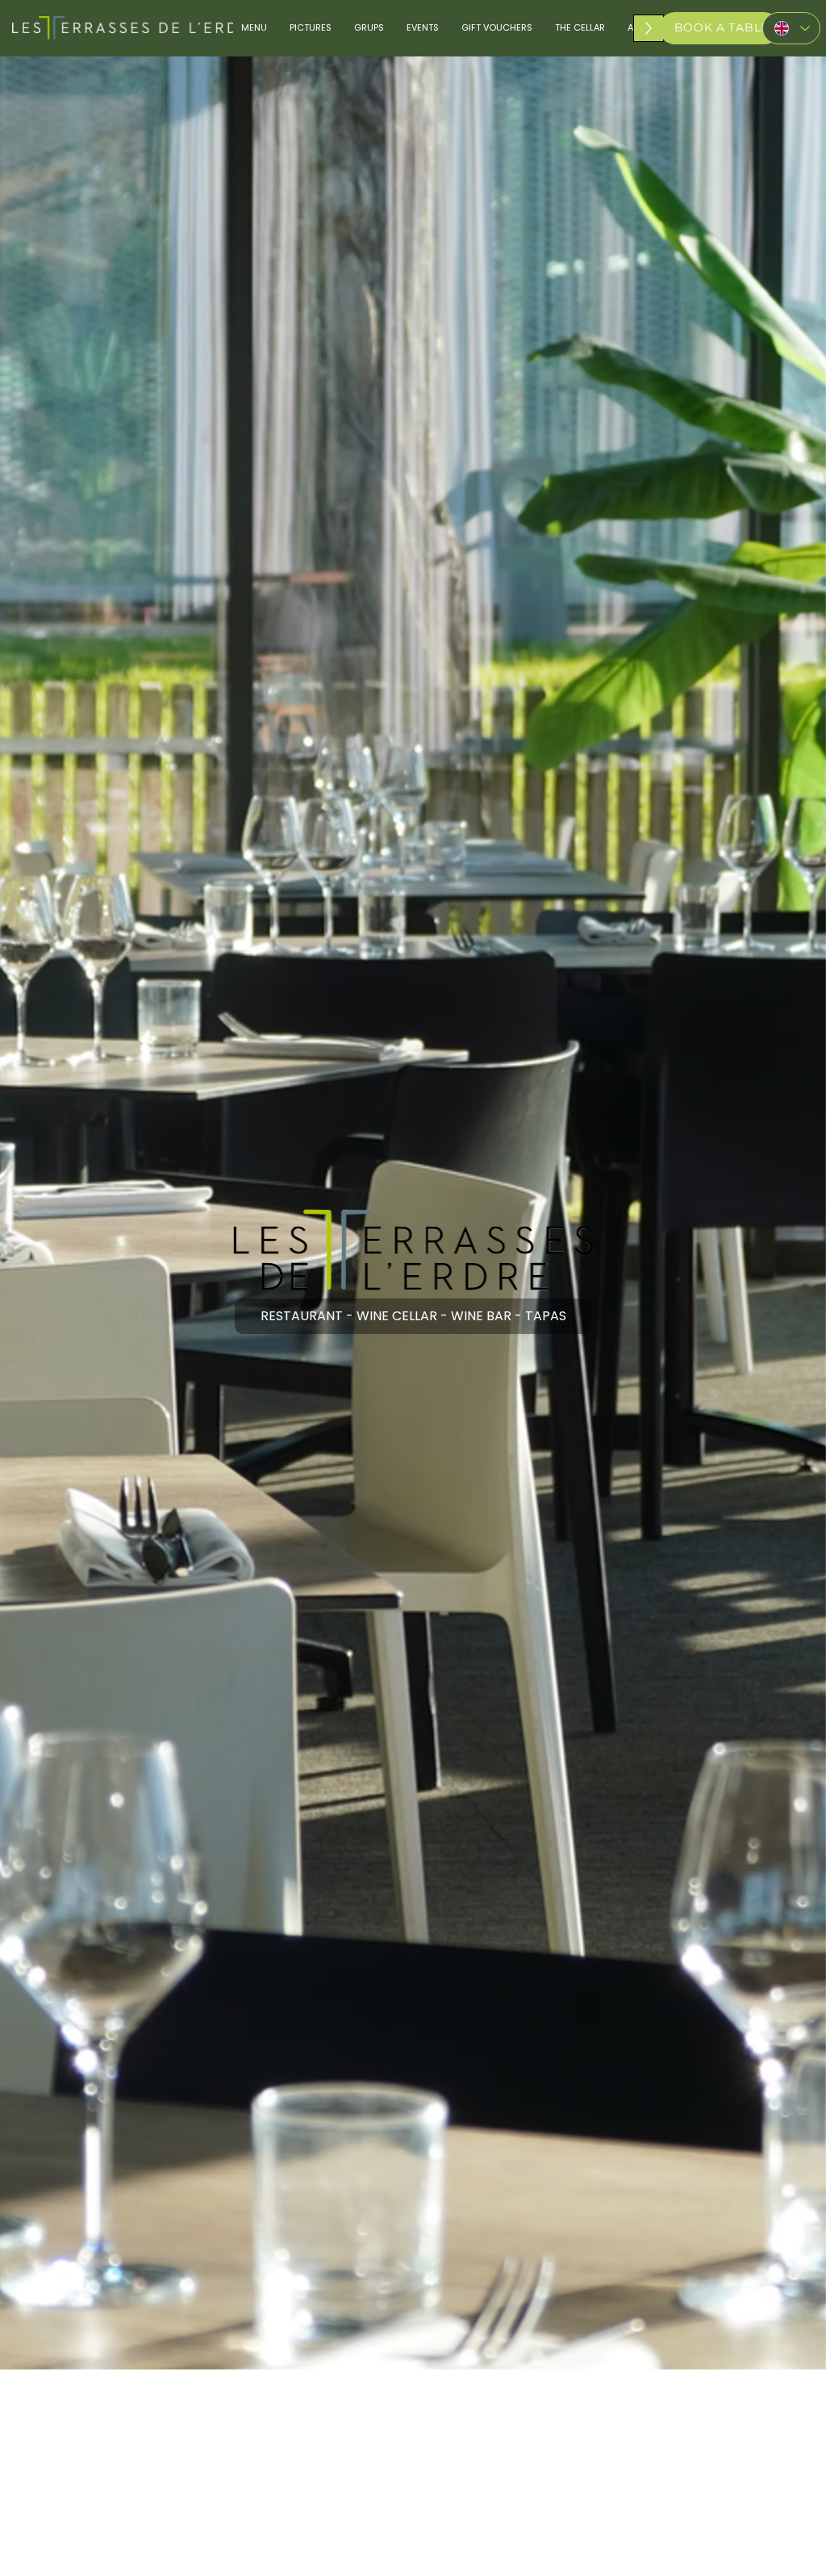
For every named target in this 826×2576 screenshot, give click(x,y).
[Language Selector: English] (791, 28)
